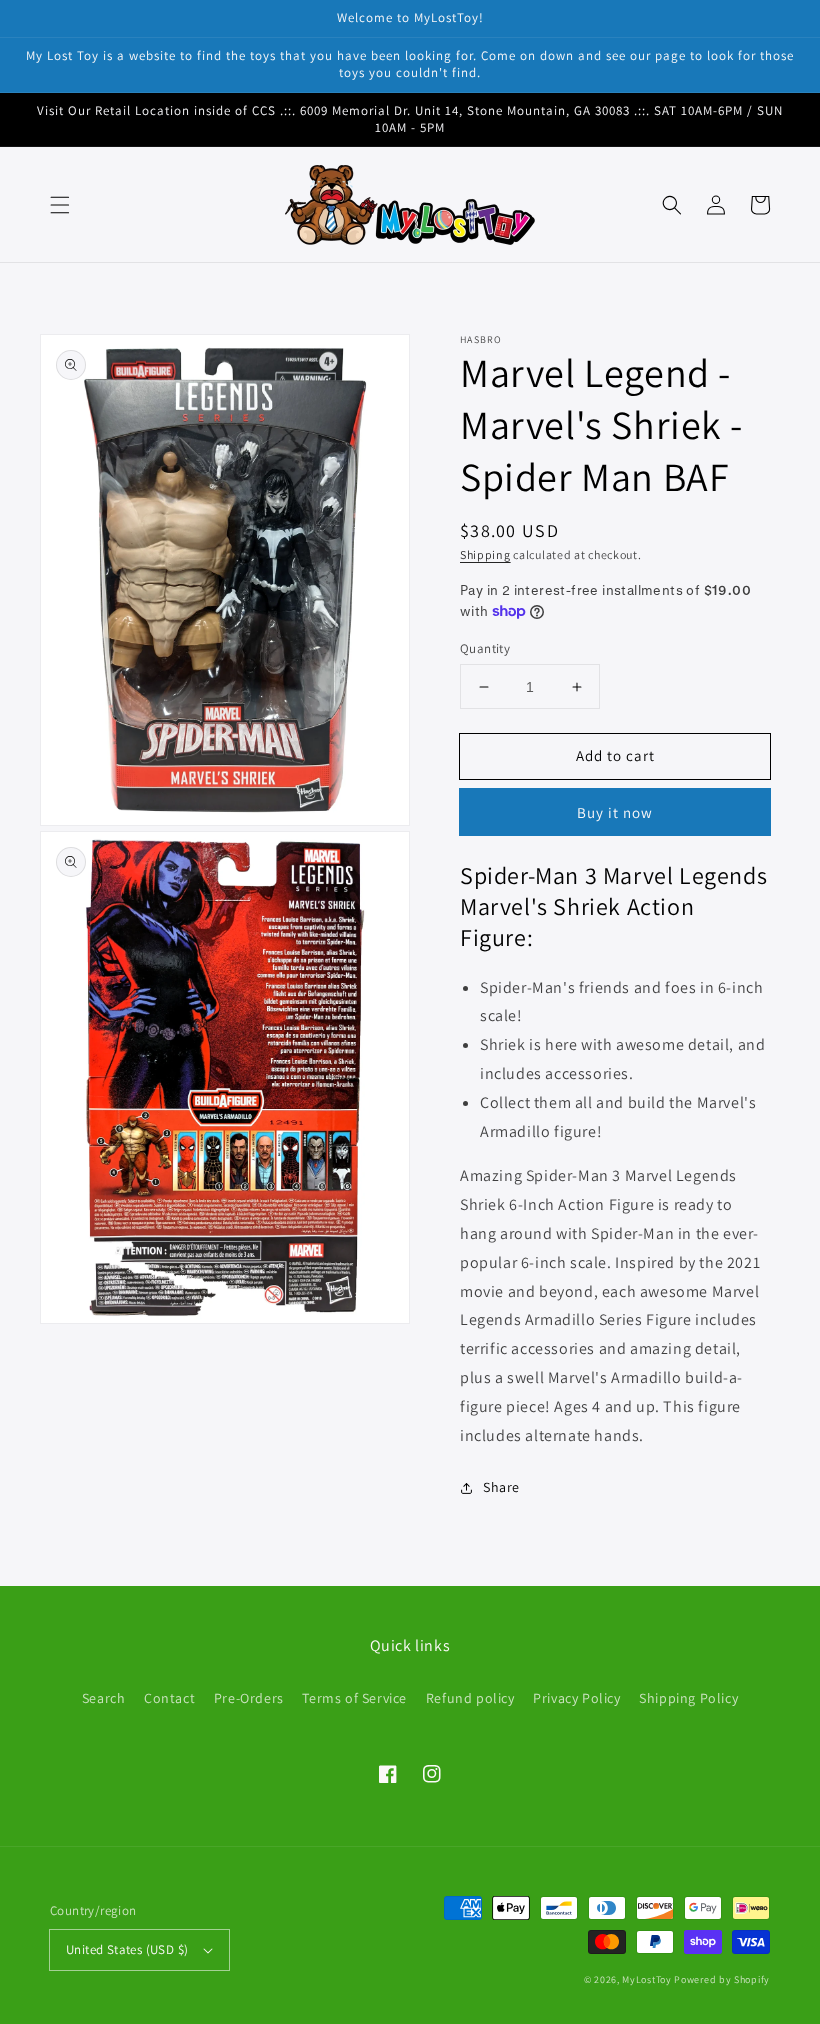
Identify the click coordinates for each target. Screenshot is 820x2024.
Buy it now (615, 812)
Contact (169, 1698)
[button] (60, 205)
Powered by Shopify (722, 1979)
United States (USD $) (127, 1949)
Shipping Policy (688, 1698)
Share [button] (501, 1487)
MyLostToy (646, 1979)
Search (104, 1698)
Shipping (485, 554)
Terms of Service (354, 1698)
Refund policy (470, 1698)
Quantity (485, 648)
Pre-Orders (249, 1698)
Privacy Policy (576, 1698)
